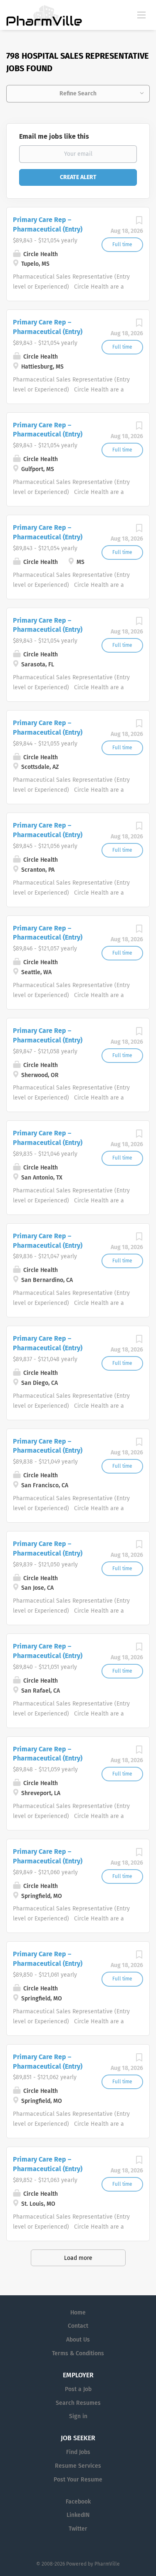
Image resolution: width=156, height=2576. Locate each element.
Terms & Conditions (78, 2353)
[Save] (139, 223)
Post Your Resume (78, 2480)
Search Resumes (78, 2403)
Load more (78, 2258)
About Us (78, 2340)
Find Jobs (78, 2452)
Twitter (78, 2529)
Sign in (78, 2416)
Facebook (78, 2502)
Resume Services (78, 2466)
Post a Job (78, 2389)
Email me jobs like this (54, 136)
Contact (78, 2326)
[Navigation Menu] (141, 15)
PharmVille (107, 2564)
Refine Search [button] (78, 94)
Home (78, 2313)
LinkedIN (78, 2515)
